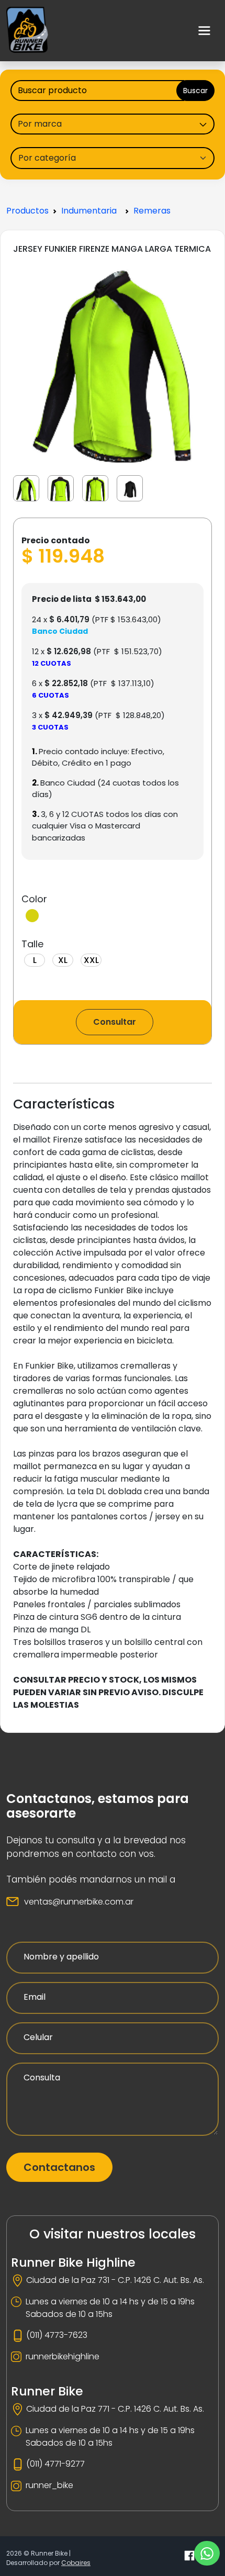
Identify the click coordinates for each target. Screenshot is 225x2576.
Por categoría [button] (47, 158)
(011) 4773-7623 (57, 2335)
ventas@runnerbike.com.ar (79, 1902)
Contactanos (59, 2167)
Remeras (152, 211)
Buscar (195, 91)
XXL (91, 960)
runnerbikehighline (63, 2356)
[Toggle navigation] (205, 31)
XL (63, 960)
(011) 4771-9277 (55, 2464)
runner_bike (49, 2485)
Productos (27, 211)
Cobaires (76, 2563)
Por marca (40, 124)
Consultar (115, 1022)
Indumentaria (89, 211)
